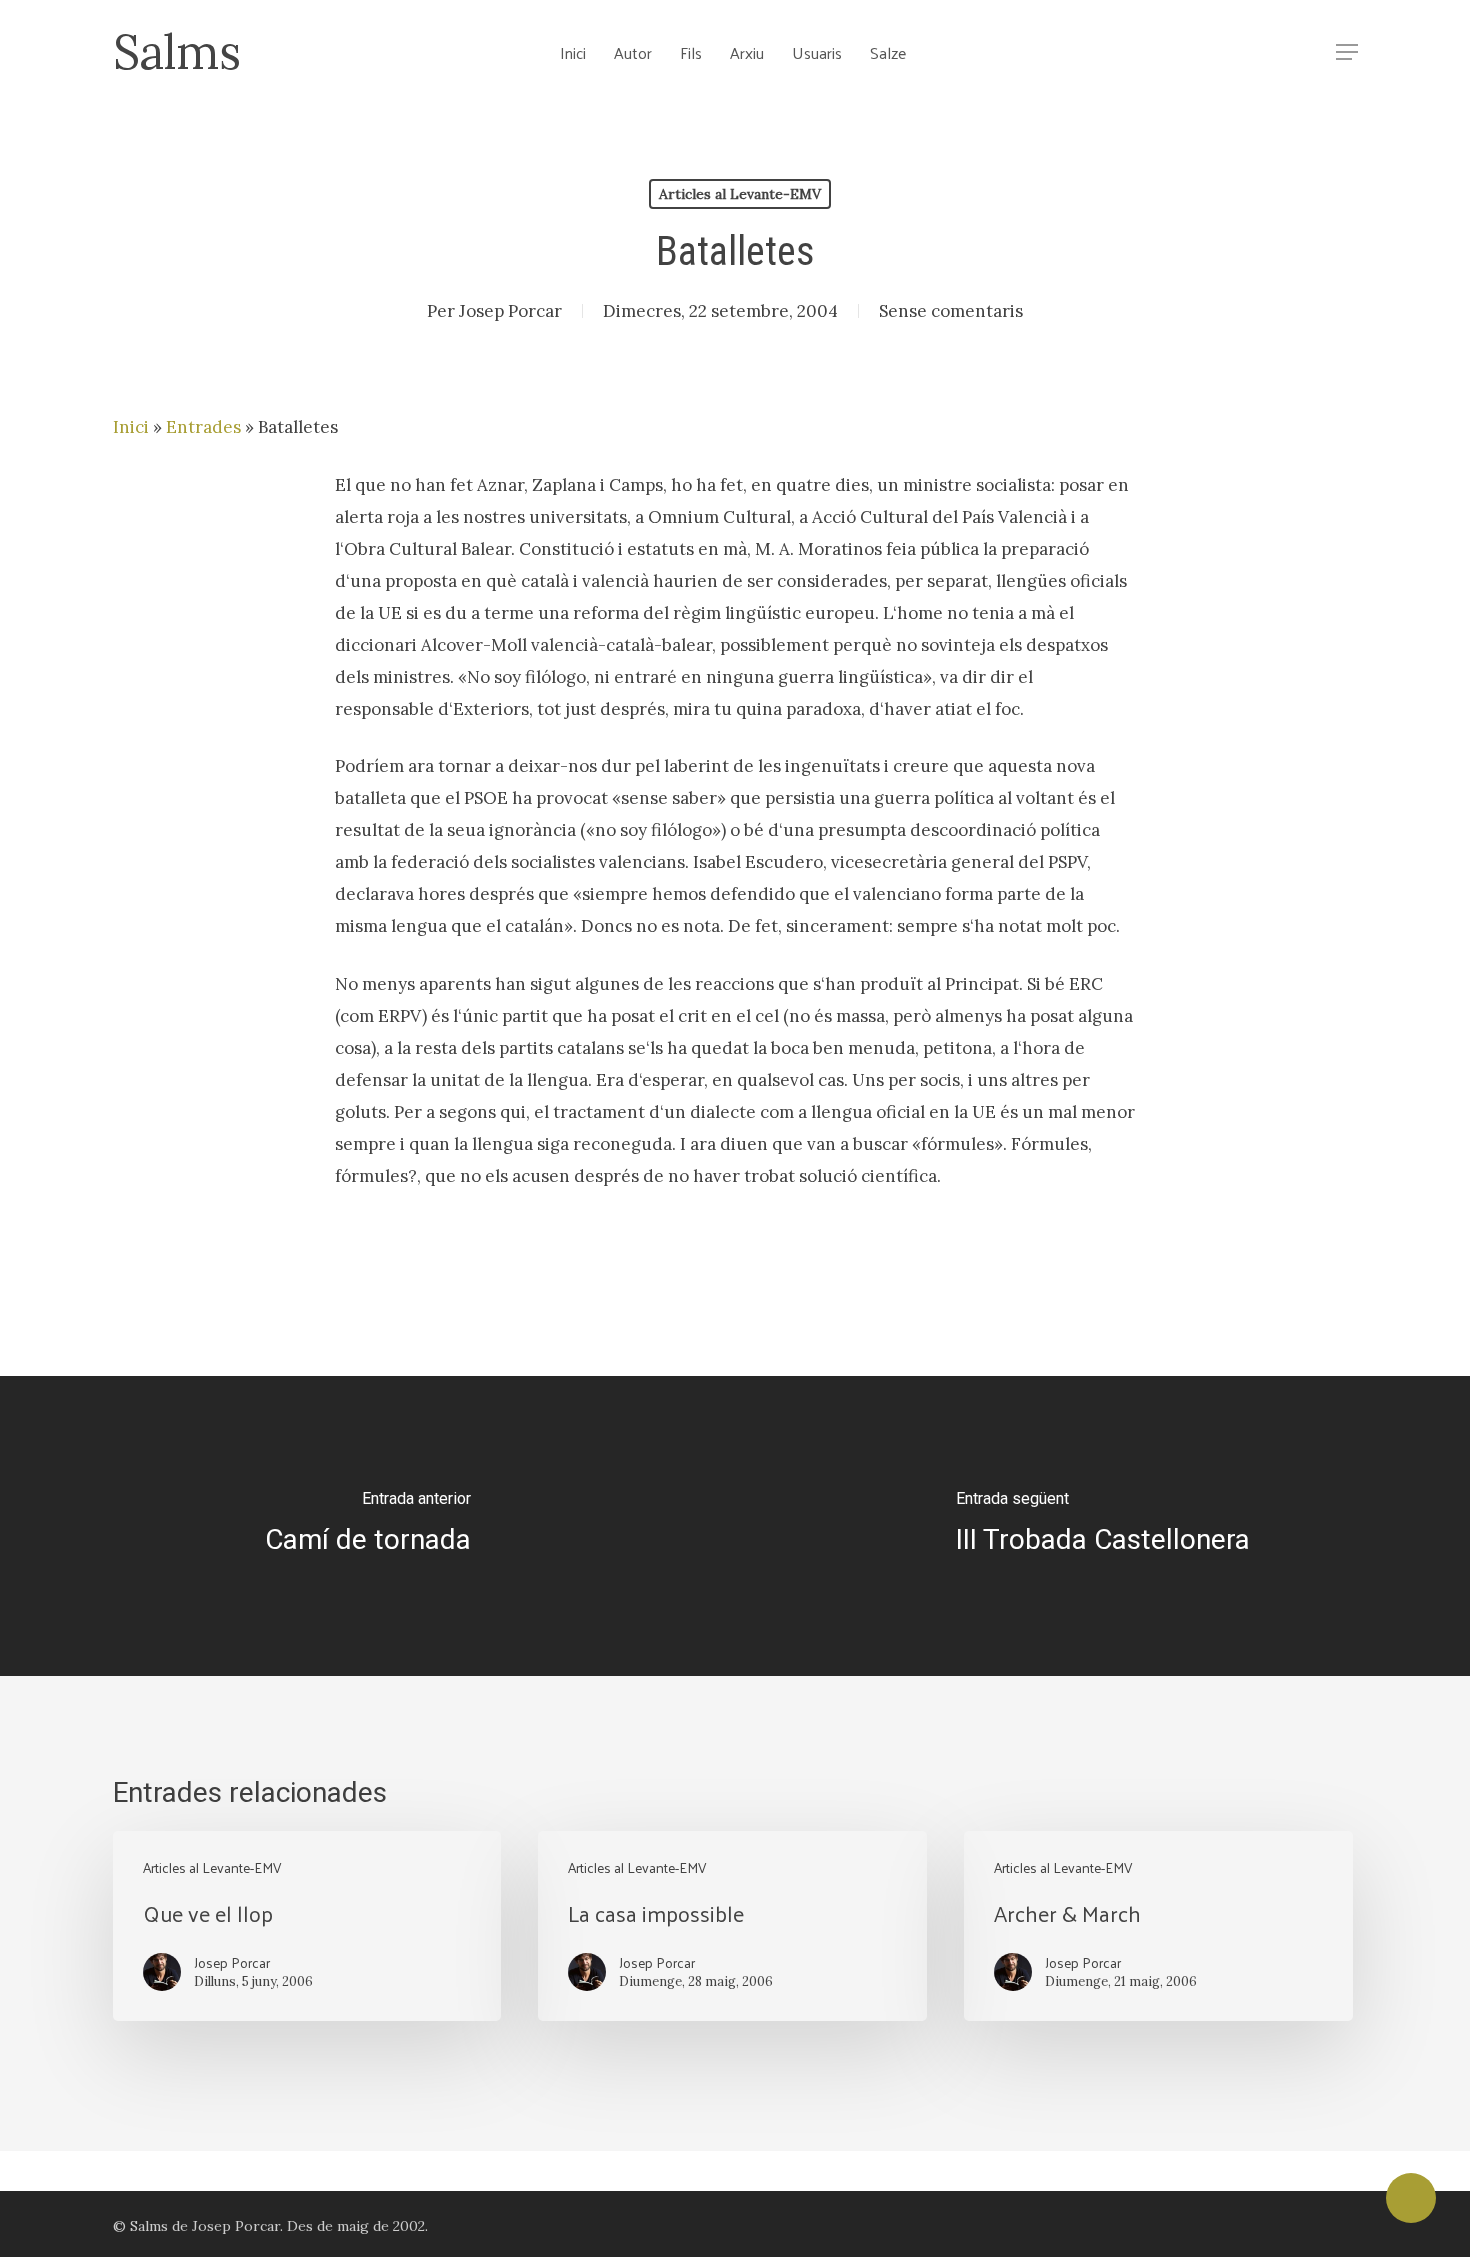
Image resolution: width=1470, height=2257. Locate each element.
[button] (1347, 52)
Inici (131, 427)
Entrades (203, 427)
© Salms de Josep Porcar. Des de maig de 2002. (270, 2226)
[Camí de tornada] (367, 1526)
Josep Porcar (510, 311)
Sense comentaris (951, 311)
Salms (176, 52)
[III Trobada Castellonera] (1102, 1526)
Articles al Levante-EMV (740, 194)
